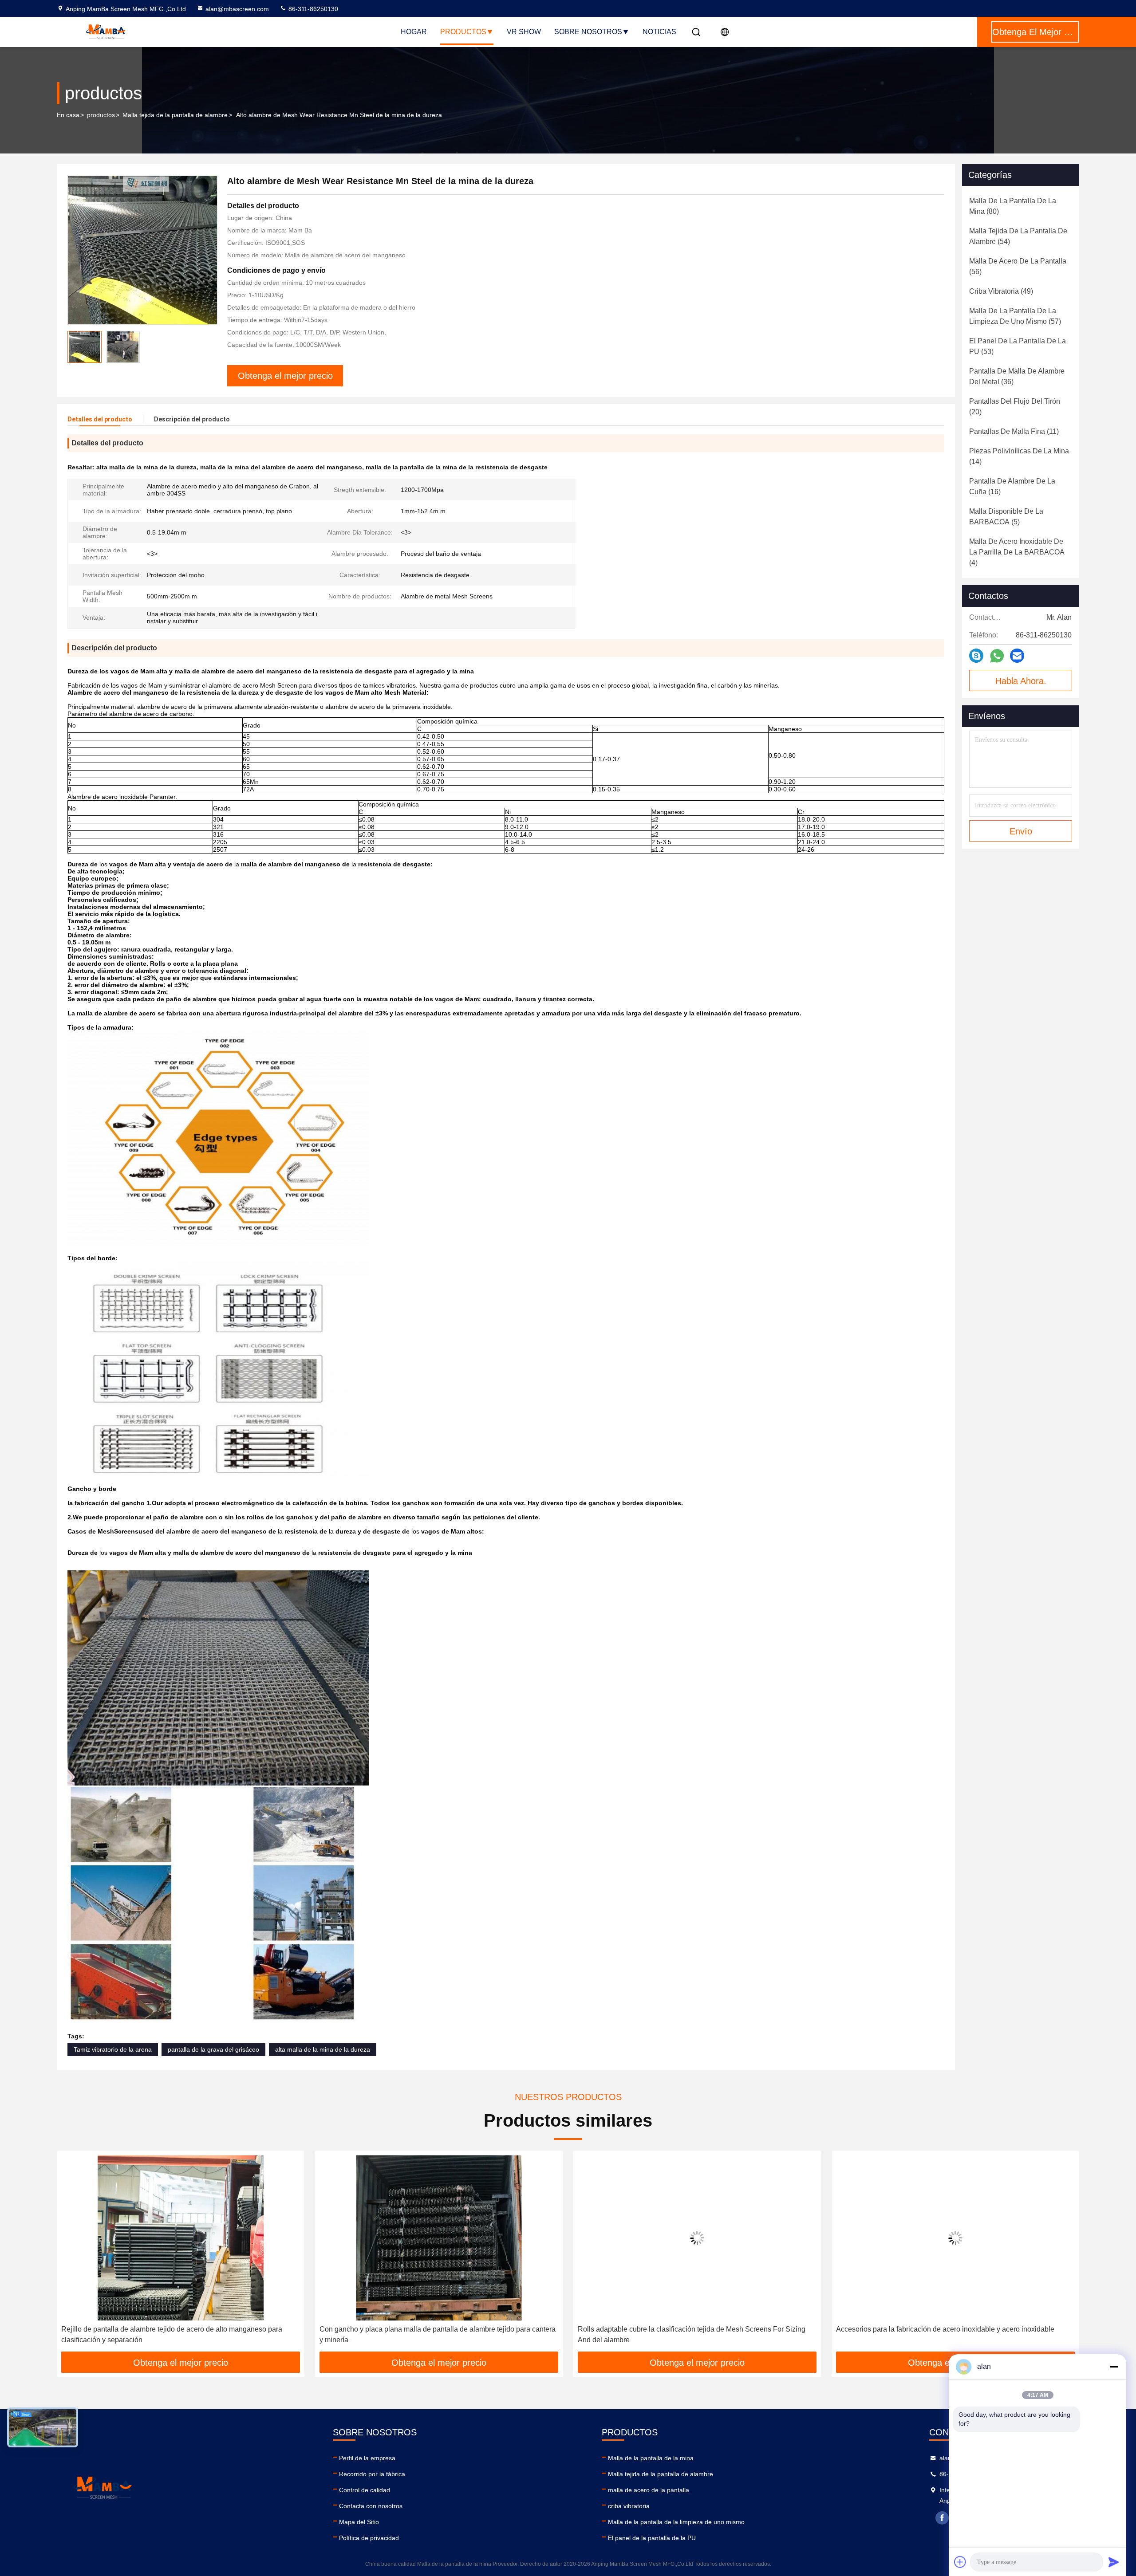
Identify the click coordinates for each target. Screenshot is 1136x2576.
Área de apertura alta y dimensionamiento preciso (914, 2329)
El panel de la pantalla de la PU (652, 2538)
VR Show (524, 32)
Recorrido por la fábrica (372, 2474)
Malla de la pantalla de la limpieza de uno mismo (676, 2522)
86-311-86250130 (312, 9)
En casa (68, 115)
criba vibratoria (629, 2506)
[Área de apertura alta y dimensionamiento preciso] (955, 2238)
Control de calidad (365, 2490)
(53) (1018, 346)
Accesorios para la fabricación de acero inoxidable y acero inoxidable (687, 2329)
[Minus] (1114, 2367)
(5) (1006, 517)
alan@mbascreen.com (237, 9)
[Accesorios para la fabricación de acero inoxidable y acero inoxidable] (697, 2238)
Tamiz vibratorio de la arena (113, 2049)
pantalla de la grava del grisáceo (213, 2049)
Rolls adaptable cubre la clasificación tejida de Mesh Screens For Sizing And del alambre (433, 2334)
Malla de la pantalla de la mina (651, 2458)
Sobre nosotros (588, 32)
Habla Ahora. (1021, 681)
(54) (1018, 236)
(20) (1015, 407)
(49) (1001, 291)
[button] (73, 2254)
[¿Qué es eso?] (997, 656)
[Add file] (960, 2562)
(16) (1012, 486)
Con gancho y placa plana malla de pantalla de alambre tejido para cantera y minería (179, 2334)
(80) (1013, 206)
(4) (1017, 552)
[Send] (1114, 2562)
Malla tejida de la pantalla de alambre (175, 115)
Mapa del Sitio (359, 2522)
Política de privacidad (369, 2538)
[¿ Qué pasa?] (976, 656)
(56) (1018, 266)
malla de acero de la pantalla (649, 2490)
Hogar (414, 32)
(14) (1019, 456)
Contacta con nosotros (371, 2506)
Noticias (659, 32)
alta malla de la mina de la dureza (323, 2049)
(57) (1015, 316)
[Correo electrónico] (1017, 656)
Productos (463, 32)
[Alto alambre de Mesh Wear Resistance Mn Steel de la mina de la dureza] (142, 250)
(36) (1017, 376)
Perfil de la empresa (367, 2458)
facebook (942, 2518)
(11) (1014, 431)
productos (101, 115)
